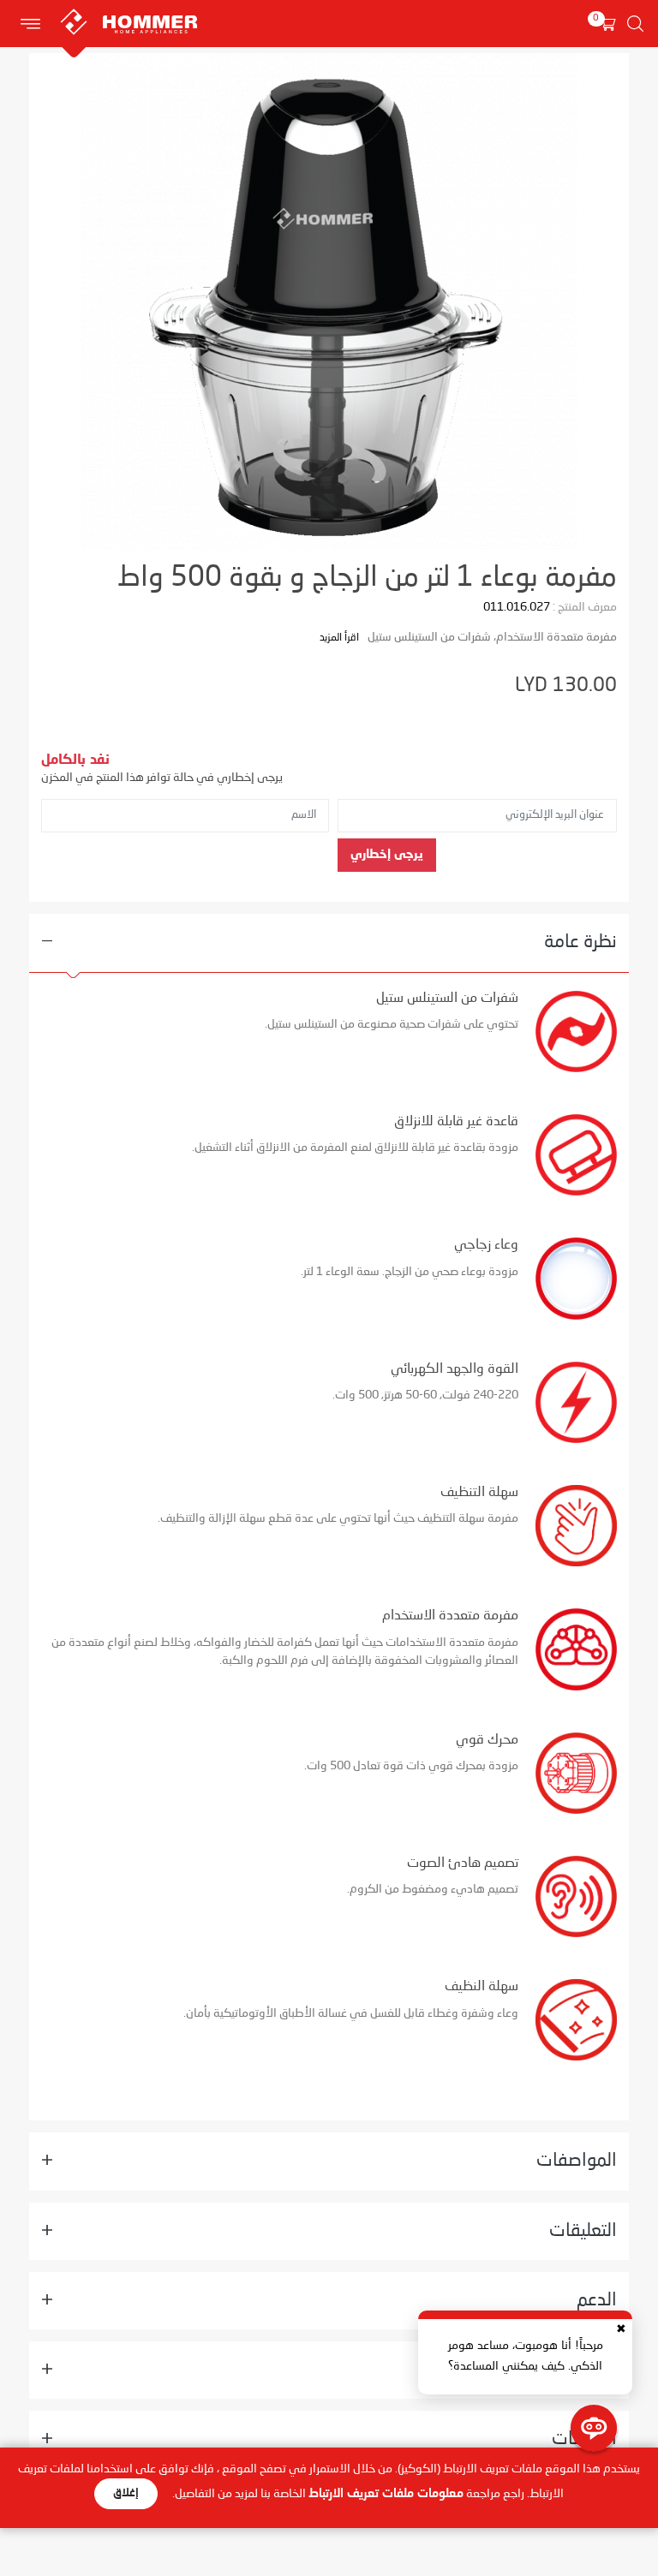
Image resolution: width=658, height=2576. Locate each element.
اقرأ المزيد (339, 638)
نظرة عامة (580, 942)
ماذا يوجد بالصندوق (547, 2370)
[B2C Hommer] (184, 9)
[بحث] (635, 24)
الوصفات (584, 2439)
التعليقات (583, 2231)
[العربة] (607, 24)
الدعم (597, 2301)
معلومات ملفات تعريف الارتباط (386, 2494)
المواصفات (577, 2161)
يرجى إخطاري (387, 855)
